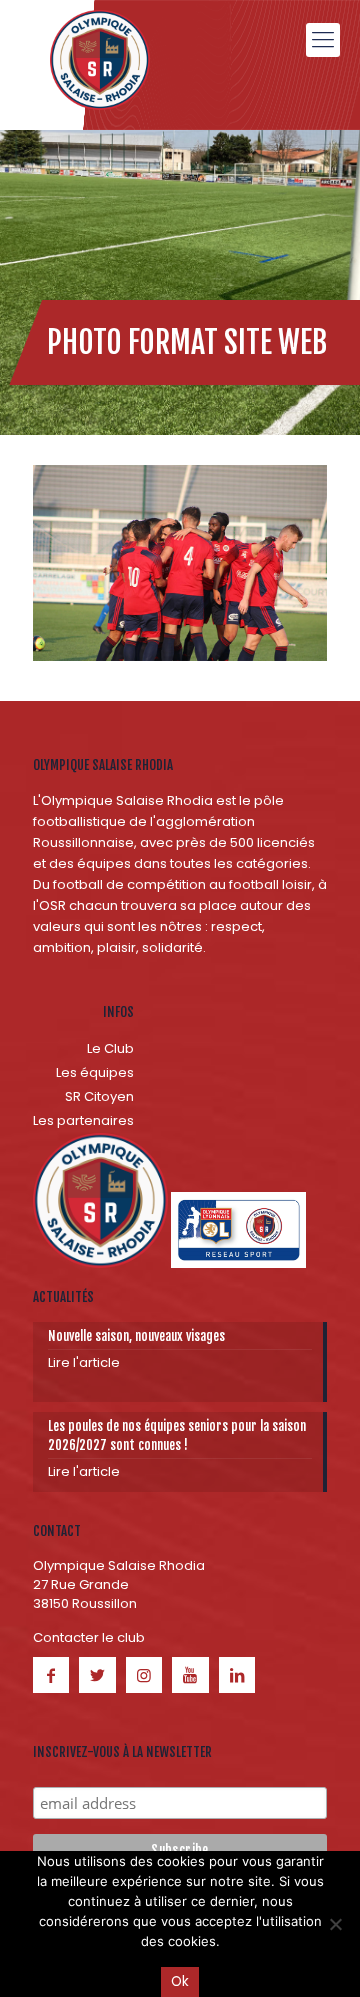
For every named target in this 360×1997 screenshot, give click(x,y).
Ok (180, 1981)
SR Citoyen (99, 1096)
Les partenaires (83, 1120)
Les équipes (95, 1072)
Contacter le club (89, 1637)
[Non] (335, 1924)
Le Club (110, 1048)
